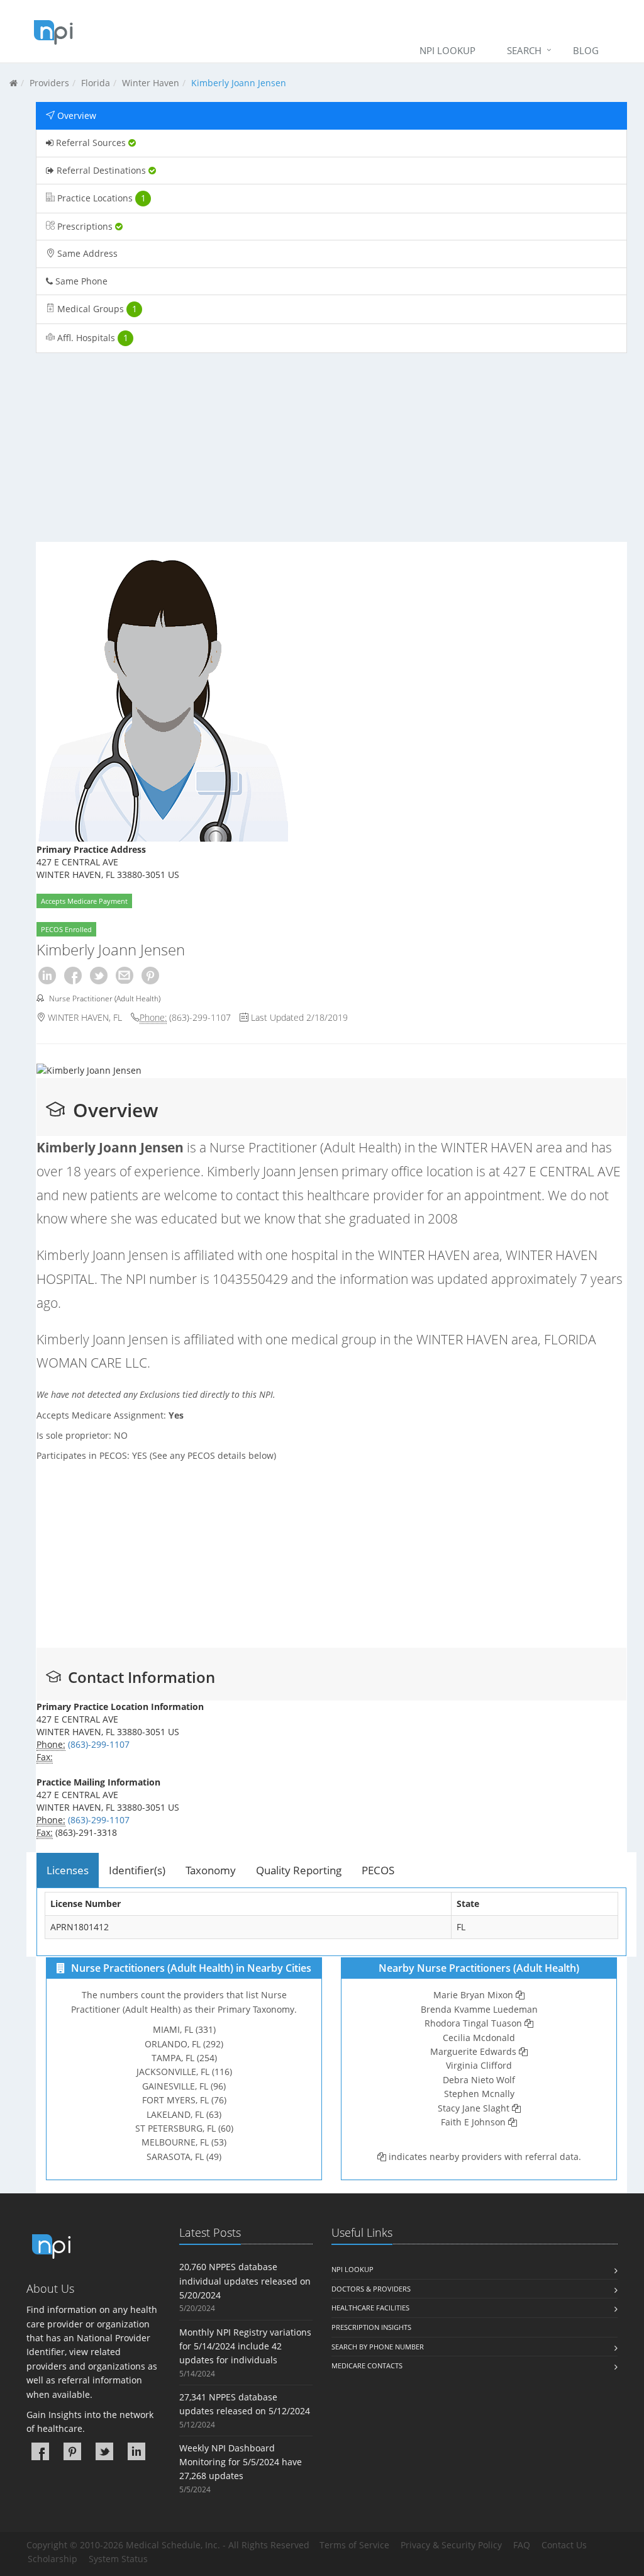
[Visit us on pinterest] (72, 2451)
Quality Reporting (299, 1870)
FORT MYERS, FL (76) (184, 2100)
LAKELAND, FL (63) (184, 2114)
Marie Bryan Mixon (473, 1995)
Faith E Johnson (473, 2122)
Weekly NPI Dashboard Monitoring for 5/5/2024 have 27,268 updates (241, 2462)
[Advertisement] (331, 454)
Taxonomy (211, 1870)
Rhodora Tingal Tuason (473, 2023)
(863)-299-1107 (200, 1017)
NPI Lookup (447, 50)
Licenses (68, 1870)
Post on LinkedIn (47, 976)
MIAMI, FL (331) (184, 2029)
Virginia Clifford (479, 2065)
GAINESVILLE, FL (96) (184, 2086)
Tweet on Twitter (99, 976)
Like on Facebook (73, 976)
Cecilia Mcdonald (479, 2038)
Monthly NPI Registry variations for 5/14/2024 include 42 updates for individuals (245, 2346)
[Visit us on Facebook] (40, 2451)
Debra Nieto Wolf (479, 2080)
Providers (49, 83)
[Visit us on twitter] (104, 2451)
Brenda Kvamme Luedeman (479, 2009)
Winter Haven (151, 83)
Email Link (125, 976)
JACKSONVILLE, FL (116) (184, 2072)
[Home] (14, 83)
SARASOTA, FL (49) (184, 2157)
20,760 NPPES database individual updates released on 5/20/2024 (245, 2281)
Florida (96, 83)
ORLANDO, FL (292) (184, 2044)
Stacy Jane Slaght (474, 2108)
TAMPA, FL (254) (184, 2058)
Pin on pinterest (150, 976)
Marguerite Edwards (473, 2051)
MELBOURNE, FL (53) (184, 2142)
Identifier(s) (137, 1870)
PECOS (378, 1870)
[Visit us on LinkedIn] (136, 2451)
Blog (586, 50)
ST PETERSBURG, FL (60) (184, 2128)
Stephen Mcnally (479, 2094)
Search (524, 50)
